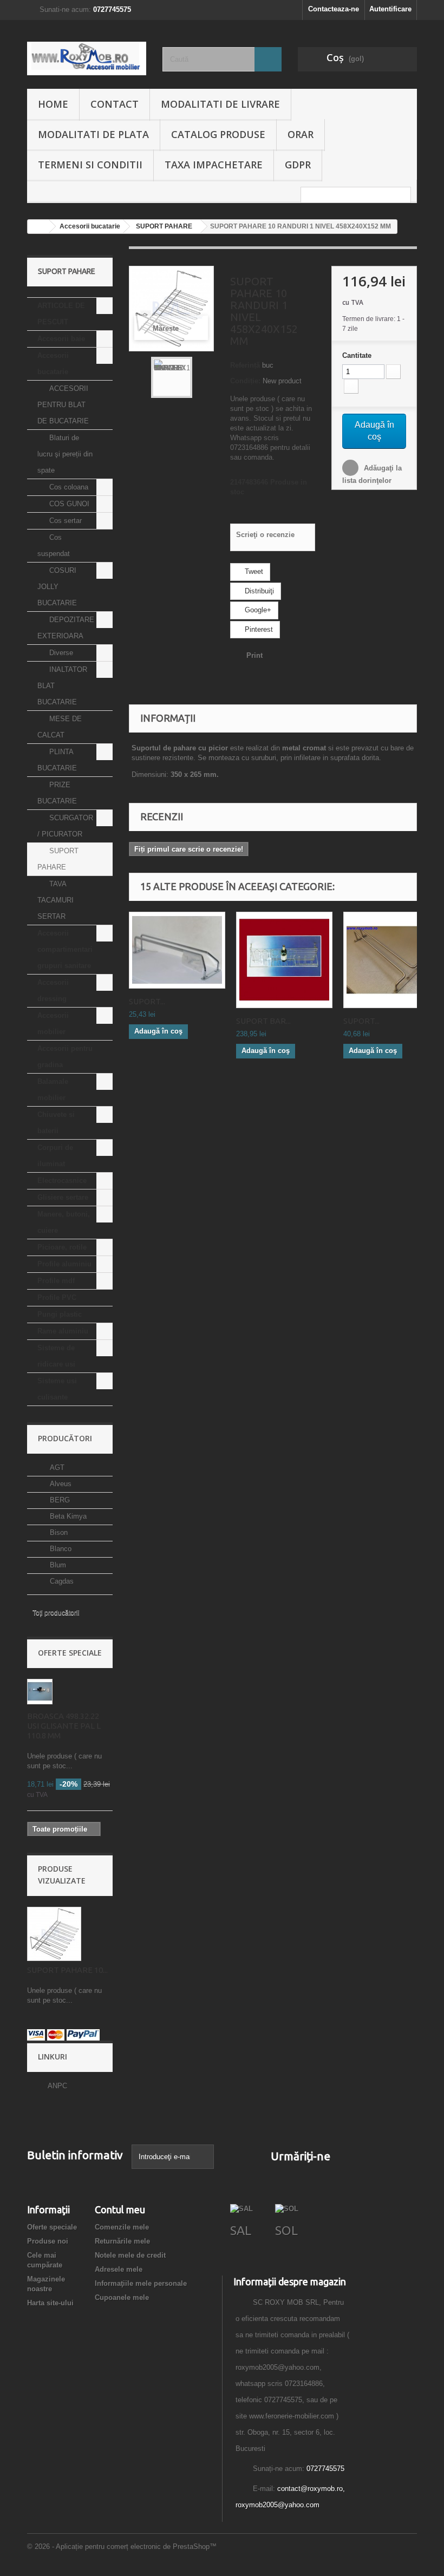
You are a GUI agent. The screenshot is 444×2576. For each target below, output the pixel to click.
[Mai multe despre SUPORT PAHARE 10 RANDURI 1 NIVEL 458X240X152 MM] (54, 1934)
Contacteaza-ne (334, 9)
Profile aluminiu (64, 1264)
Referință (245, 365)
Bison (58, 1532)
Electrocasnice (62, 1181)
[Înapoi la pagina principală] (38, 227)
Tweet (253, 571)
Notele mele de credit (130, 2255)
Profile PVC (57, 1297)
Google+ (257, 610)
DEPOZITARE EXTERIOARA (66, 628)
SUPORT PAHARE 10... (67, 1970)
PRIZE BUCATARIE (57, 793)
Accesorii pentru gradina (65, 1057)
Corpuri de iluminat (55, 1156)
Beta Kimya (67, 1516)
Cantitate (357, 355)
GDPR (298, 165)
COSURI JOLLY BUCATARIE (57, 587)
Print (254, 655)
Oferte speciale (70, 1653)
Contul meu (120, 2209)
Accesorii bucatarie (53, 364)
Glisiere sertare (63, 1197)
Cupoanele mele (122, 2297)
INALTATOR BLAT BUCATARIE (62, 686)
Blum (57, 1565)
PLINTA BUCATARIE (57, 760)
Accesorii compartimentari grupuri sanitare (65, 949)
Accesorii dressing (53, 990)
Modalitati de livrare (220, 104)
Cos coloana (68, 487)
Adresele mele (119, 2269)
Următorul (201, 377)
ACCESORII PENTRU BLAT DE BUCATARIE (63, 405)
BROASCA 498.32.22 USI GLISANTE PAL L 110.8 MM (64, 1726)
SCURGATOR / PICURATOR (65, 826)
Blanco (60, 1549)
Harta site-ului (50, 2303)
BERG (59, 1500)
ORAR (301, 134)
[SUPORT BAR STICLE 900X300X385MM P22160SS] (284, 960)
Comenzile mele (122, 2227)
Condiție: (245, 381)
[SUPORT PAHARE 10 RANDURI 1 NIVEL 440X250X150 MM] (172, 377)
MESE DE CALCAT (60, 727)
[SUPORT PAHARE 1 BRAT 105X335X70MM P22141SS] (177, 950)
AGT (56, 1467)
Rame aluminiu (63, 1331)
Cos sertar (64, 521)
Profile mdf (56, 1281)
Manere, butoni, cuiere (64, 1222)
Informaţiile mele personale (141, 2283)
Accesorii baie (61, 339)
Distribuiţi (258, 591)
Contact (115, 104)
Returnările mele (122, 2241)
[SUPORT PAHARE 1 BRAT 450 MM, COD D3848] (391, 960)
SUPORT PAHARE (58, 859)
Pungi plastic (60, 1314)
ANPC (57, 2086)
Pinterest (258, 629)
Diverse (60, 653)
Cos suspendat (54, 545)
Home (53, 104)
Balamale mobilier (53, 1090)
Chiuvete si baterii (56, 1123)
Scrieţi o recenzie (265, 535)
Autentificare (390, 9)
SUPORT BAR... (263, 1021)
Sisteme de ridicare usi (56, 1356)
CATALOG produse (218, 134)
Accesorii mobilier (53, 1024)
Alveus (60, 1484)
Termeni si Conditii (90, 165)
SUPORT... (147, 1001)
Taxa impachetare (214, 165)
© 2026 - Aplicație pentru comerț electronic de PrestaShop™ (122, 2546)
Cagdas (61, 1581)
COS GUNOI (68, 504)
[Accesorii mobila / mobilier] (87, 58)
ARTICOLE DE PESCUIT (61, 314)
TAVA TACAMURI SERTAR (56, 900)
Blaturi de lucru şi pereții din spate (65, 454)
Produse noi (48, 2241)
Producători (65, 1438)
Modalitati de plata (93, 134)
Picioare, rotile (62, 1247)
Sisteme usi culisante (57, 1389)
